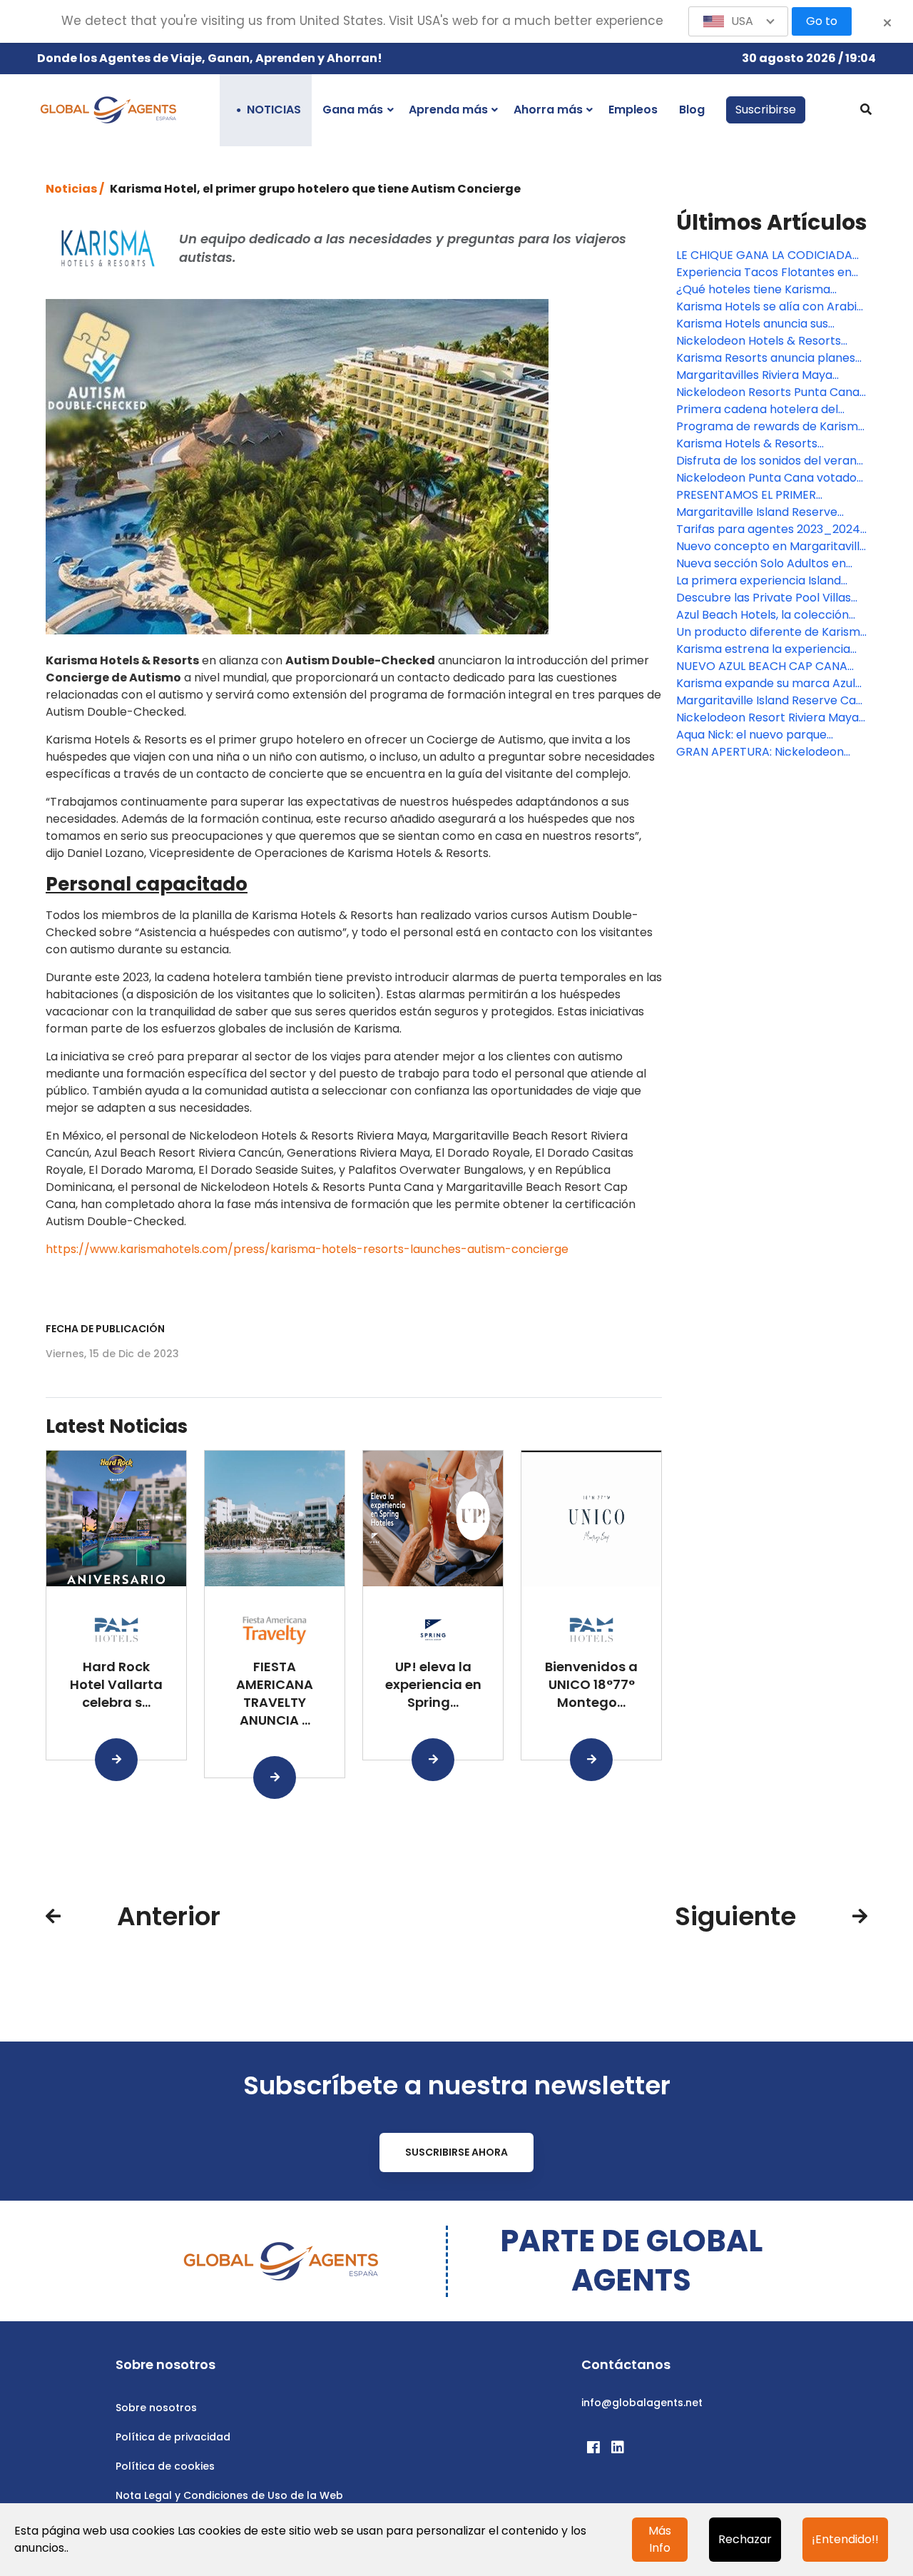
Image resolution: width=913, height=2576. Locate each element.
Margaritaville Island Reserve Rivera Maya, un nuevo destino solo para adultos (760, 512)
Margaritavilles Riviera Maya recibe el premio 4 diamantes (759, 375)
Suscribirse (766, 110)
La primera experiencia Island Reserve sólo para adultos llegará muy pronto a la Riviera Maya (770, 581)
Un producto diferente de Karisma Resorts (772, 632)
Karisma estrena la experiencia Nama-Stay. (763, 649)
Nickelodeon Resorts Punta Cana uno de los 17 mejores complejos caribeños (768, 392)
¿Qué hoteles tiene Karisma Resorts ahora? (753, 290)
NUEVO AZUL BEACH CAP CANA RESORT (762, 666)
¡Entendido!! (845, 2539)
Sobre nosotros (156, 2408)
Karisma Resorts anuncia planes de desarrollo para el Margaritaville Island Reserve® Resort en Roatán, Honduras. (766, 358)
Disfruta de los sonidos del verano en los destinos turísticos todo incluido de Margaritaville (770, 461)
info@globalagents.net (642, 2403)
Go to (822, 21)
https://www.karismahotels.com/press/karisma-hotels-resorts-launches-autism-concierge (307, 1249)
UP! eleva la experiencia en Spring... (433, 1684)
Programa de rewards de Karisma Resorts (771, 427)
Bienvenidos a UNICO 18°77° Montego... (591, 1684)
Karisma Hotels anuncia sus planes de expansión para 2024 (764, 324)
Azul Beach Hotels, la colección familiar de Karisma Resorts (762, 615)
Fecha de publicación (105, 1329)
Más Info (660, 2539)
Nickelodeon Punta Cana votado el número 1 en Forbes (766, 478)
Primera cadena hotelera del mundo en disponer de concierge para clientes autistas (769, 410)
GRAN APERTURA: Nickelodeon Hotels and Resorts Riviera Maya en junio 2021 (766, 752)
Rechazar (745, 2539)
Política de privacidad (173, 2437)
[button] (738, 21)
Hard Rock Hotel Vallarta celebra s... (116, 1684)
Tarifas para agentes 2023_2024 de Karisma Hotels (768, 529)
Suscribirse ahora (456, 2152)
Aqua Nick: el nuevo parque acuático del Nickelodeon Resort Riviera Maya (767, 735)
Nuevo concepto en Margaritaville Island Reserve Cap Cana (771, 547)
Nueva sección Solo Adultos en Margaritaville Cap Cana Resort (764, 564)
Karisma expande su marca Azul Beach (766, 684)
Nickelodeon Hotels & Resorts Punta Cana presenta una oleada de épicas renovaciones (769, 341)
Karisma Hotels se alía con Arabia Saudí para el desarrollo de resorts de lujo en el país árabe (770, 307)
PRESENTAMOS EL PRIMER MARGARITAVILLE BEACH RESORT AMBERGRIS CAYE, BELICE (767, 495)
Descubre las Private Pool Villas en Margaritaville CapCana (764, 598)
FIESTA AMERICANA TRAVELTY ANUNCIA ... (275, 1693)
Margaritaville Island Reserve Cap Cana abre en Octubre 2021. (770, 701)
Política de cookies (165, 2466)
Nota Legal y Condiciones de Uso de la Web (229, 2495)
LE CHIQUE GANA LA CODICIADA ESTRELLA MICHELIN (764, 255)
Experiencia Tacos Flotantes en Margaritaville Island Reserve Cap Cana (770, 273)
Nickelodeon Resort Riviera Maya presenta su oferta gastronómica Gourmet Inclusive (770, 718)
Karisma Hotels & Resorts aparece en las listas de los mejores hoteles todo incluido (759, 444)
